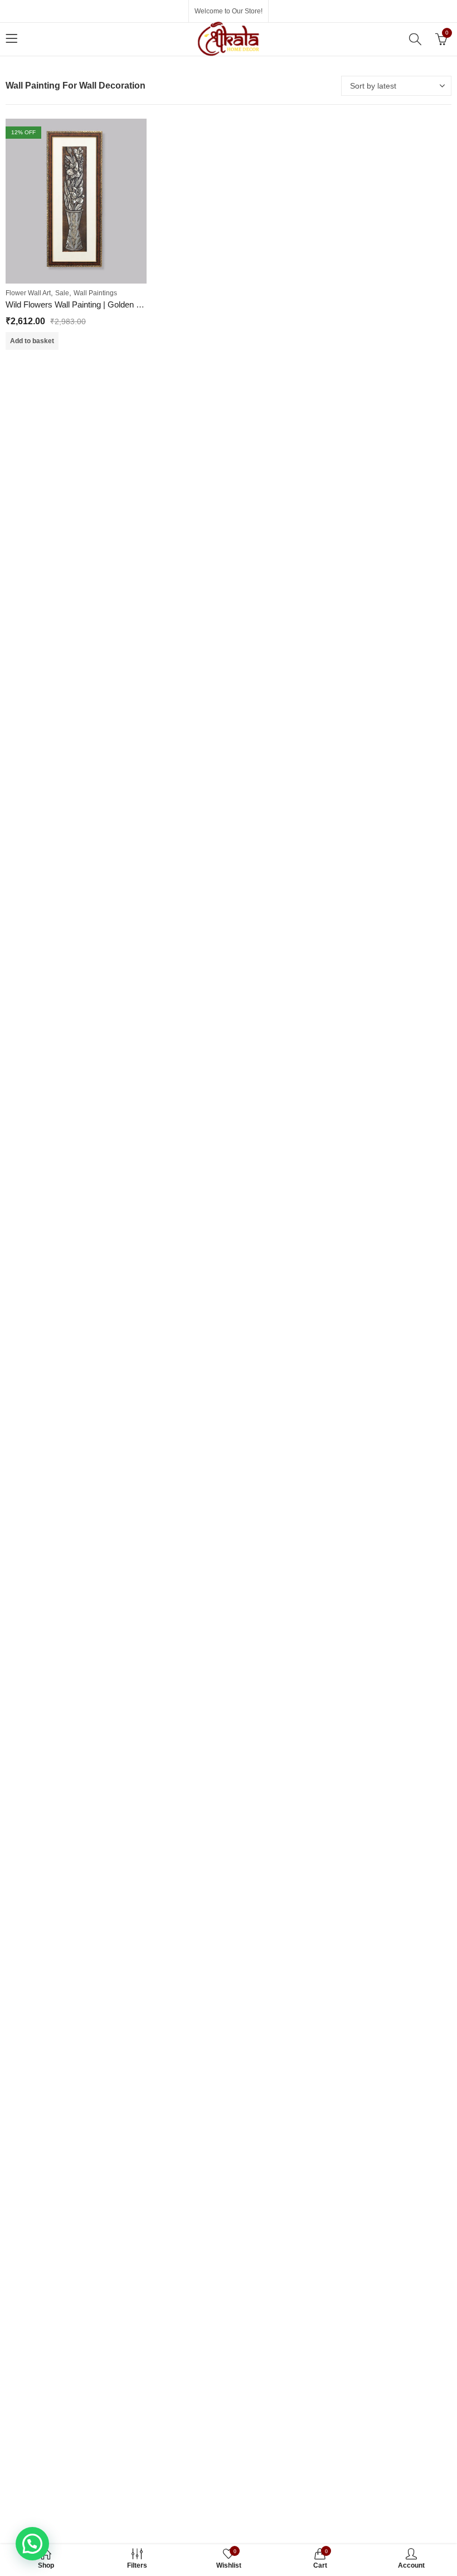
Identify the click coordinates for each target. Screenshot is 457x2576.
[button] (32, 2544)
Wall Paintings (95, 293)
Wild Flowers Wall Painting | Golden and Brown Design (104, 304)
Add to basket (32, 341)
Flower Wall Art (28, 293)
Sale (62, 293)
